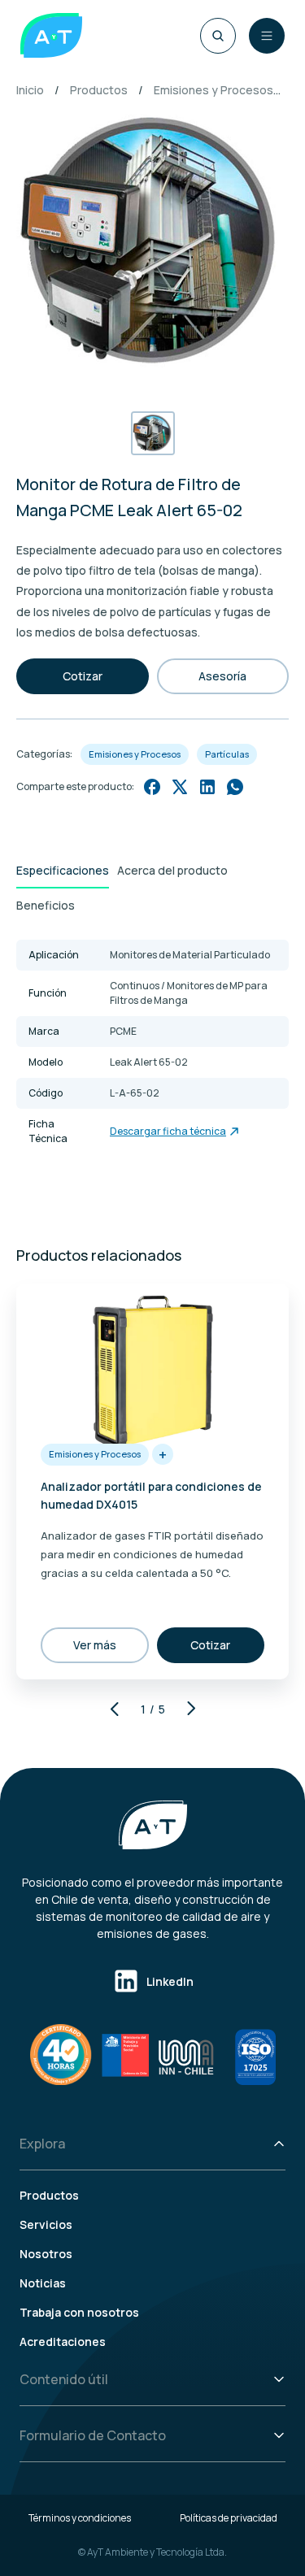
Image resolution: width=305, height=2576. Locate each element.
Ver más (95, 1645)
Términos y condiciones (80, 2518)
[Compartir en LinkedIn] (207, 787)
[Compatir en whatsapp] (235, 787)
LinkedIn (170, 1981)
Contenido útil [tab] (64, 2379)
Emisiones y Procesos (213, 90)
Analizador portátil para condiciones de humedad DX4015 (151, 1495)
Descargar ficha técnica (168, 1131)
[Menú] (267, 36)
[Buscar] (218, 36)
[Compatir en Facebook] (152, 787)
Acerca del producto (172, 870)
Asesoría (222, 676)
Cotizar (83, 676)
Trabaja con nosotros (79, 2312)
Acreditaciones (63, 2341)
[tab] (63, 871)
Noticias (43, 2283)
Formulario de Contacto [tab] (93, 2435)
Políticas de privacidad (229, 2518)
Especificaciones (63, 870)
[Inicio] (51, 35)
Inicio (30, 90)
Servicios (46, 2224)
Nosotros (46, 2254)
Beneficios (46, 905)
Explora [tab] (42, 2144)
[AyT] (153, 1825)
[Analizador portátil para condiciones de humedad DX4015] (152, 1369)
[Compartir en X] (180, 787)
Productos (99, 90)
